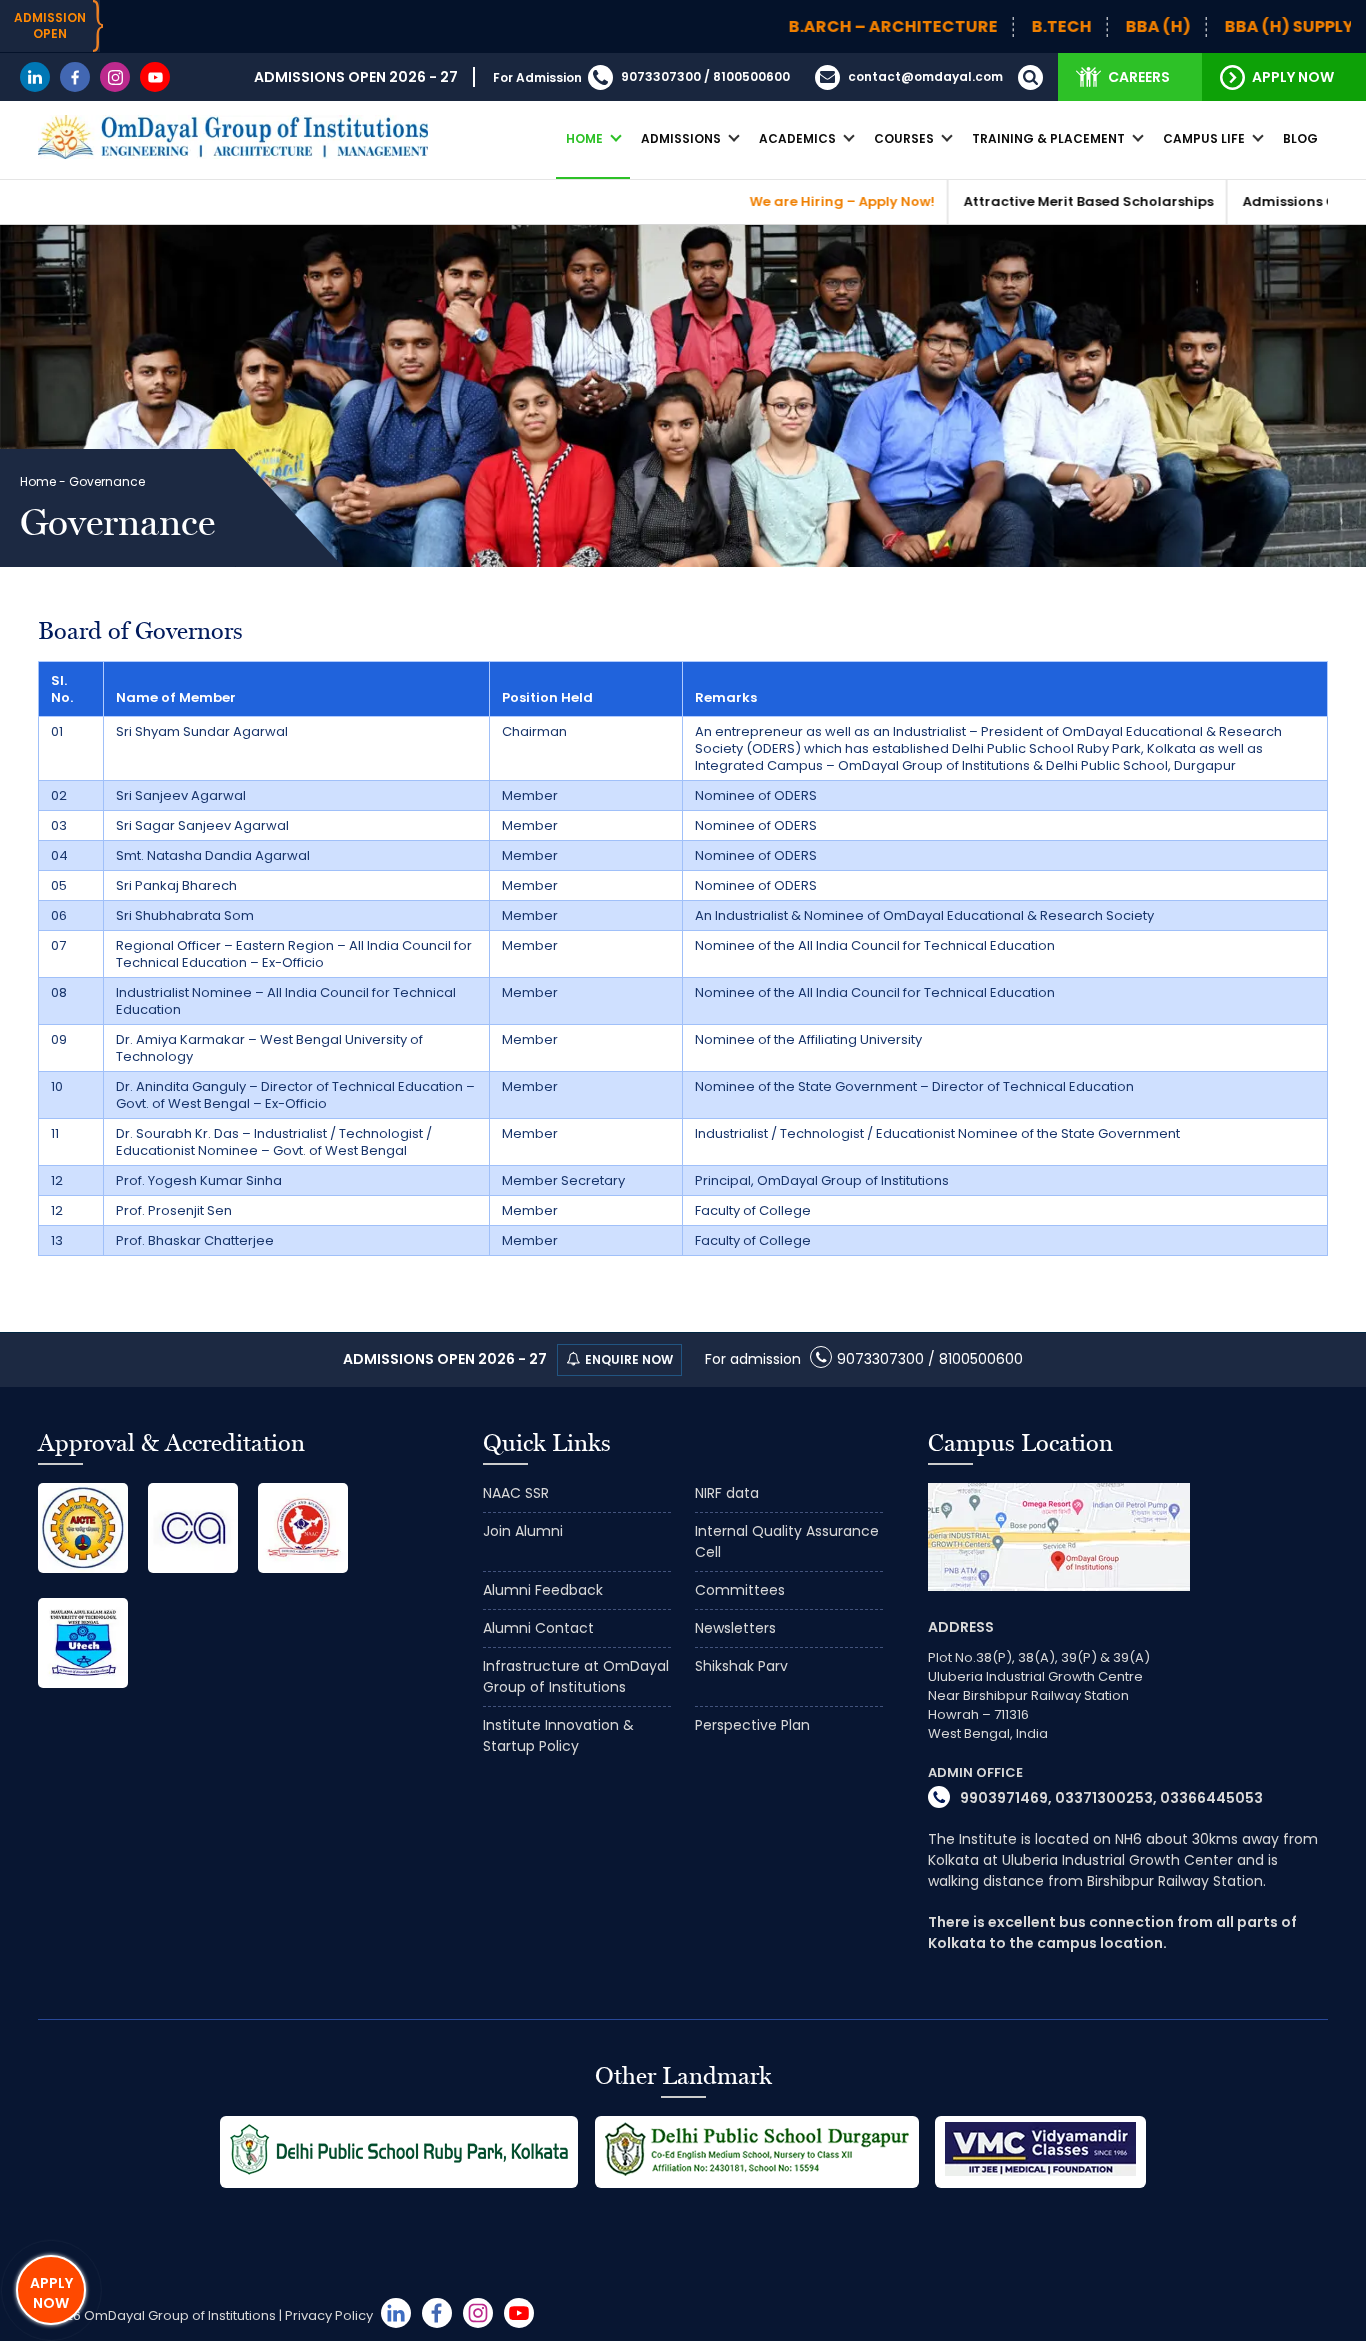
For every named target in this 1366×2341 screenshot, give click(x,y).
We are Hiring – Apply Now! (756, 201)
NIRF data (727, 1493)
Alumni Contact (538, 1628)
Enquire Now (629, 1359)
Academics (797, 138)
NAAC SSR (516, 1493)
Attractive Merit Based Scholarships (1003, 201)
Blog (1300, 138)
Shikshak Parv (741, 1666)
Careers (1139, 77)
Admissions (681, 138)
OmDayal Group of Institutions (180, 2315)
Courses (904, 138)
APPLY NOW (51, 2293)
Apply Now (1293, 77)
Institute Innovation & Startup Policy (558, 1735)
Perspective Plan (752, 1725)
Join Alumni (523, 1531)
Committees (740, 1590)
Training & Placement (1048, 138)
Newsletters (735, 1628)
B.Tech (976, 27)
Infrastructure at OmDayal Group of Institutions (576, 1676)
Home (584, 138)
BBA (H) (1072, 27)
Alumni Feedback (543, 1590)
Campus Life (1204, 138)
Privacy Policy (329, 2315)
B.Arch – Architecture (807, 27)
